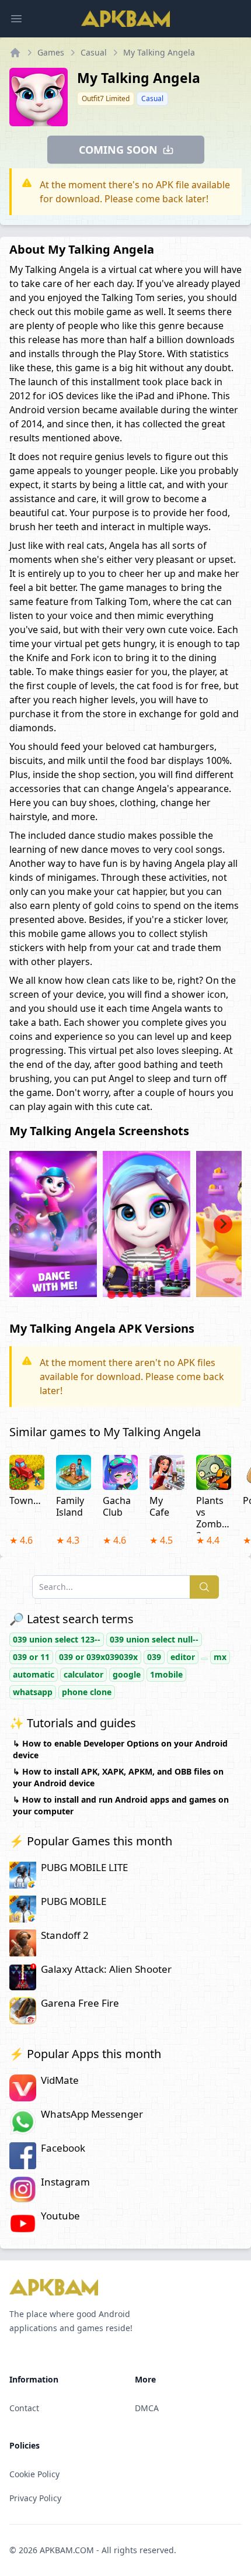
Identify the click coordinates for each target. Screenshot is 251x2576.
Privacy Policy (35, 2498)
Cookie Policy (34, 2474)
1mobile (166, 1674)
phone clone (87, 1692)
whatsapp (33, 1692)
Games (51, 52)
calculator (83, 1674)
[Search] (204, 1587)
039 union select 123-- (57, 1639)
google (127, 1674)
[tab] (111, 1295)
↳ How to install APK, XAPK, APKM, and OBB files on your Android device (118, 1777)
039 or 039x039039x (98, 1657)
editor (183, 1657)
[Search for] (204, 1659)
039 (154, 1657)
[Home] (15, 53)
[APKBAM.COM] (125, 19)
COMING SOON (118, 150)
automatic (34, 1674)
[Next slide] (223, 1224)
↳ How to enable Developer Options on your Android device (120, 1749)
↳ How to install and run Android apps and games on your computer (121, 1805)
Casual (94, 52)
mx (220, 1657)
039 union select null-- (154, 1639)
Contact (24, 2408)
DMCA (147, 2408)
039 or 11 (31, 1657)
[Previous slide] (28, 1224)
